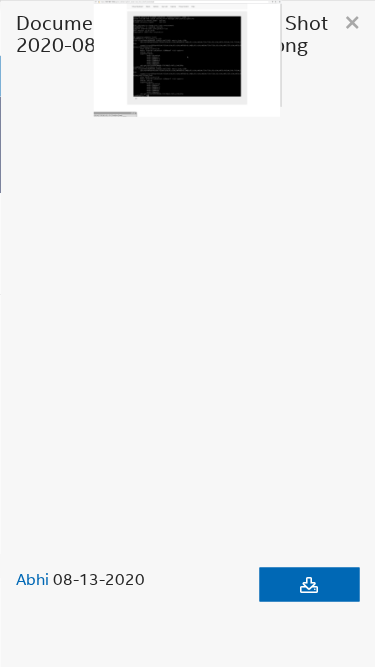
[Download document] (309, 584)
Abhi (32, 578)
